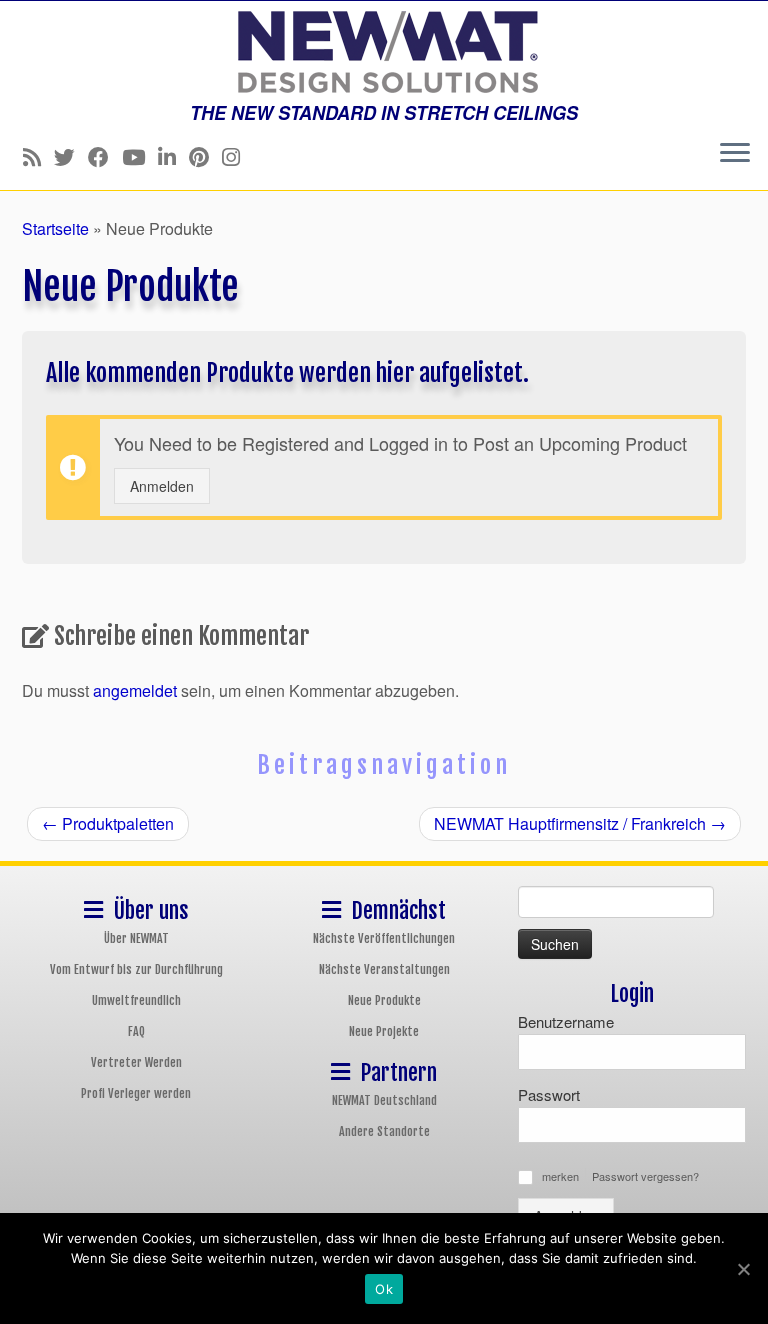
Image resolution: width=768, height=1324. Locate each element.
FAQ (136, 1031)
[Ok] (743, 1269)
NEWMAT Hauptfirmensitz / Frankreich (580, 823)
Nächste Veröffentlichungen (384, 938)
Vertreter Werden (136, 1062)
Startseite (55, 228)
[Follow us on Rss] (38, 156)
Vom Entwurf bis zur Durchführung (136, 969)
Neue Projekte (384, 1031)
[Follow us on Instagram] (237, 156)
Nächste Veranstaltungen (384, 969)
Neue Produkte (384, 1000)
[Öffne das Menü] (735, 154)
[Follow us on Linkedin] (173, 156)
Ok (384, 1289)
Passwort (549, 1094)
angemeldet (135, 690)
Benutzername (566, 1021)
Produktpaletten (108, 823)
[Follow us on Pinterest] (205, 156)
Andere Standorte (384, 1131)
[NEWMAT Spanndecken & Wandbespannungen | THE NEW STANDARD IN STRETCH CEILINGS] (384, 52)
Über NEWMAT (136, 938)
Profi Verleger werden (136, 1093)
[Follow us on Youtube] (140, 156)
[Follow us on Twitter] (71, 156)
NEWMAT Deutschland (384, 1100)
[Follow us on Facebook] (105, 156)
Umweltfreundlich (136, 1000)
